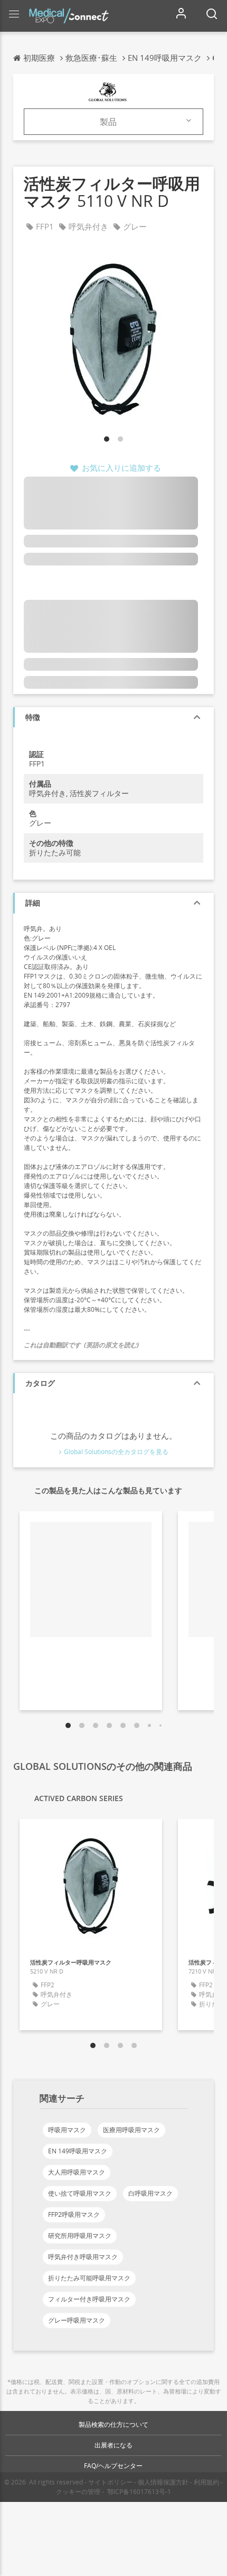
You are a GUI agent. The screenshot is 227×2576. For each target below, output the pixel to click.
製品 (108, 122)
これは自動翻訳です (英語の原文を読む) (81, 1345)
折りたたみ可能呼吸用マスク (89, 2278)
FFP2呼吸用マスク (74, 2214)
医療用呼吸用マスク (131, 2130)
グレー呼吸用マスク (77, 2320)
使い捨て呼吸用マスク (80, 2193)
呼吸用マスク (67, 2130)
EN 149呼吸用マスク (78, 2151)
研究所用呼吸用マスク (80, 2236)
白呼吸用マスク (150, 2193)
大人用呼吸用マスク (77, 2172)
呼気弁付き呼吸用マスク (83, 2257)
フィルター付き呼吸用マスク (89, 2299)
